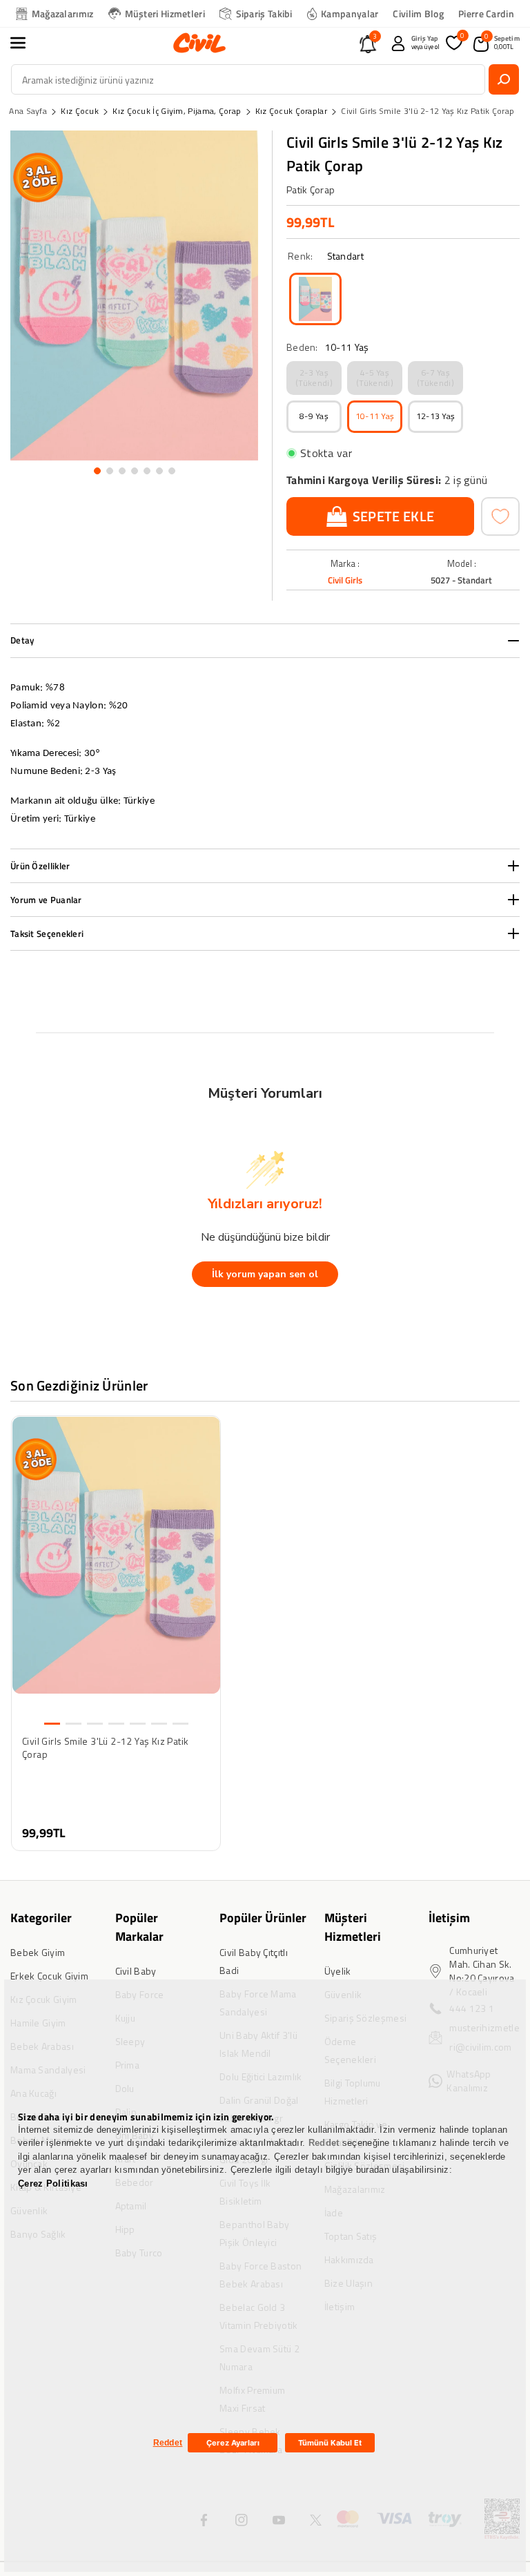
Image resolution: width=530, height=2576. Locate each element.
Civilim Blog (418, 13)
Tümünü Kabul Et (330, 2443)
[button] (26, 43)
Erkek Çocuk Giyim (49, 1976)
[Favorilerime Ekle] (500, 516)
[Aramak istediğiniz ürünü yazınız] (504, 79)
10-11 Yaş (375, 416)
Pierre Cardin (486, 13)
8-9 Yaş (314, 416)
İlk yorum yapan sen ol (265, 1274)
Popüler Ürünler (263, 1918)
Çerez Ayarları (233, 2443)
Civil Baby (136, 1971)
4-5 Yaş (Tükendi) (375, 377)
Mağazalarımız (63, 13)
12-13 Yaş (436, 416)
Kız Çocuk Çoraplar (291, 111)
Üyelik (338, 1971)
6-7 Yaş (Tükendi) (435, 377)
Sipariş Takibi (264, 13)
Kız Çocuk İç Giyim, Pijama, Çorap (177, 111)
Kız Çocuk (80, 111)
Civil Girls (345, 580)
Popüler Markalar (139, 1927)
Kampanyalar (350, 13)
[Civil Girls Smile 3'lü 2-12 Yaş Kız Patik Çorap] (315, 299)
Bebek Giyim (38, 1952)
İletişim (449, 1918)
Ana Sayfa (28, 111)
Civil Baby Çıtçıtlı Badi (254, 1961)
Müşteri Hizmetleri (165, 13)
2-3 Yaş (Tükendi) (314, 377)
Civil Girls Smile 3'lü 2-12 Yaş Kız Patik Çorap (428, 111)
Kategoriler (41, 1918)
